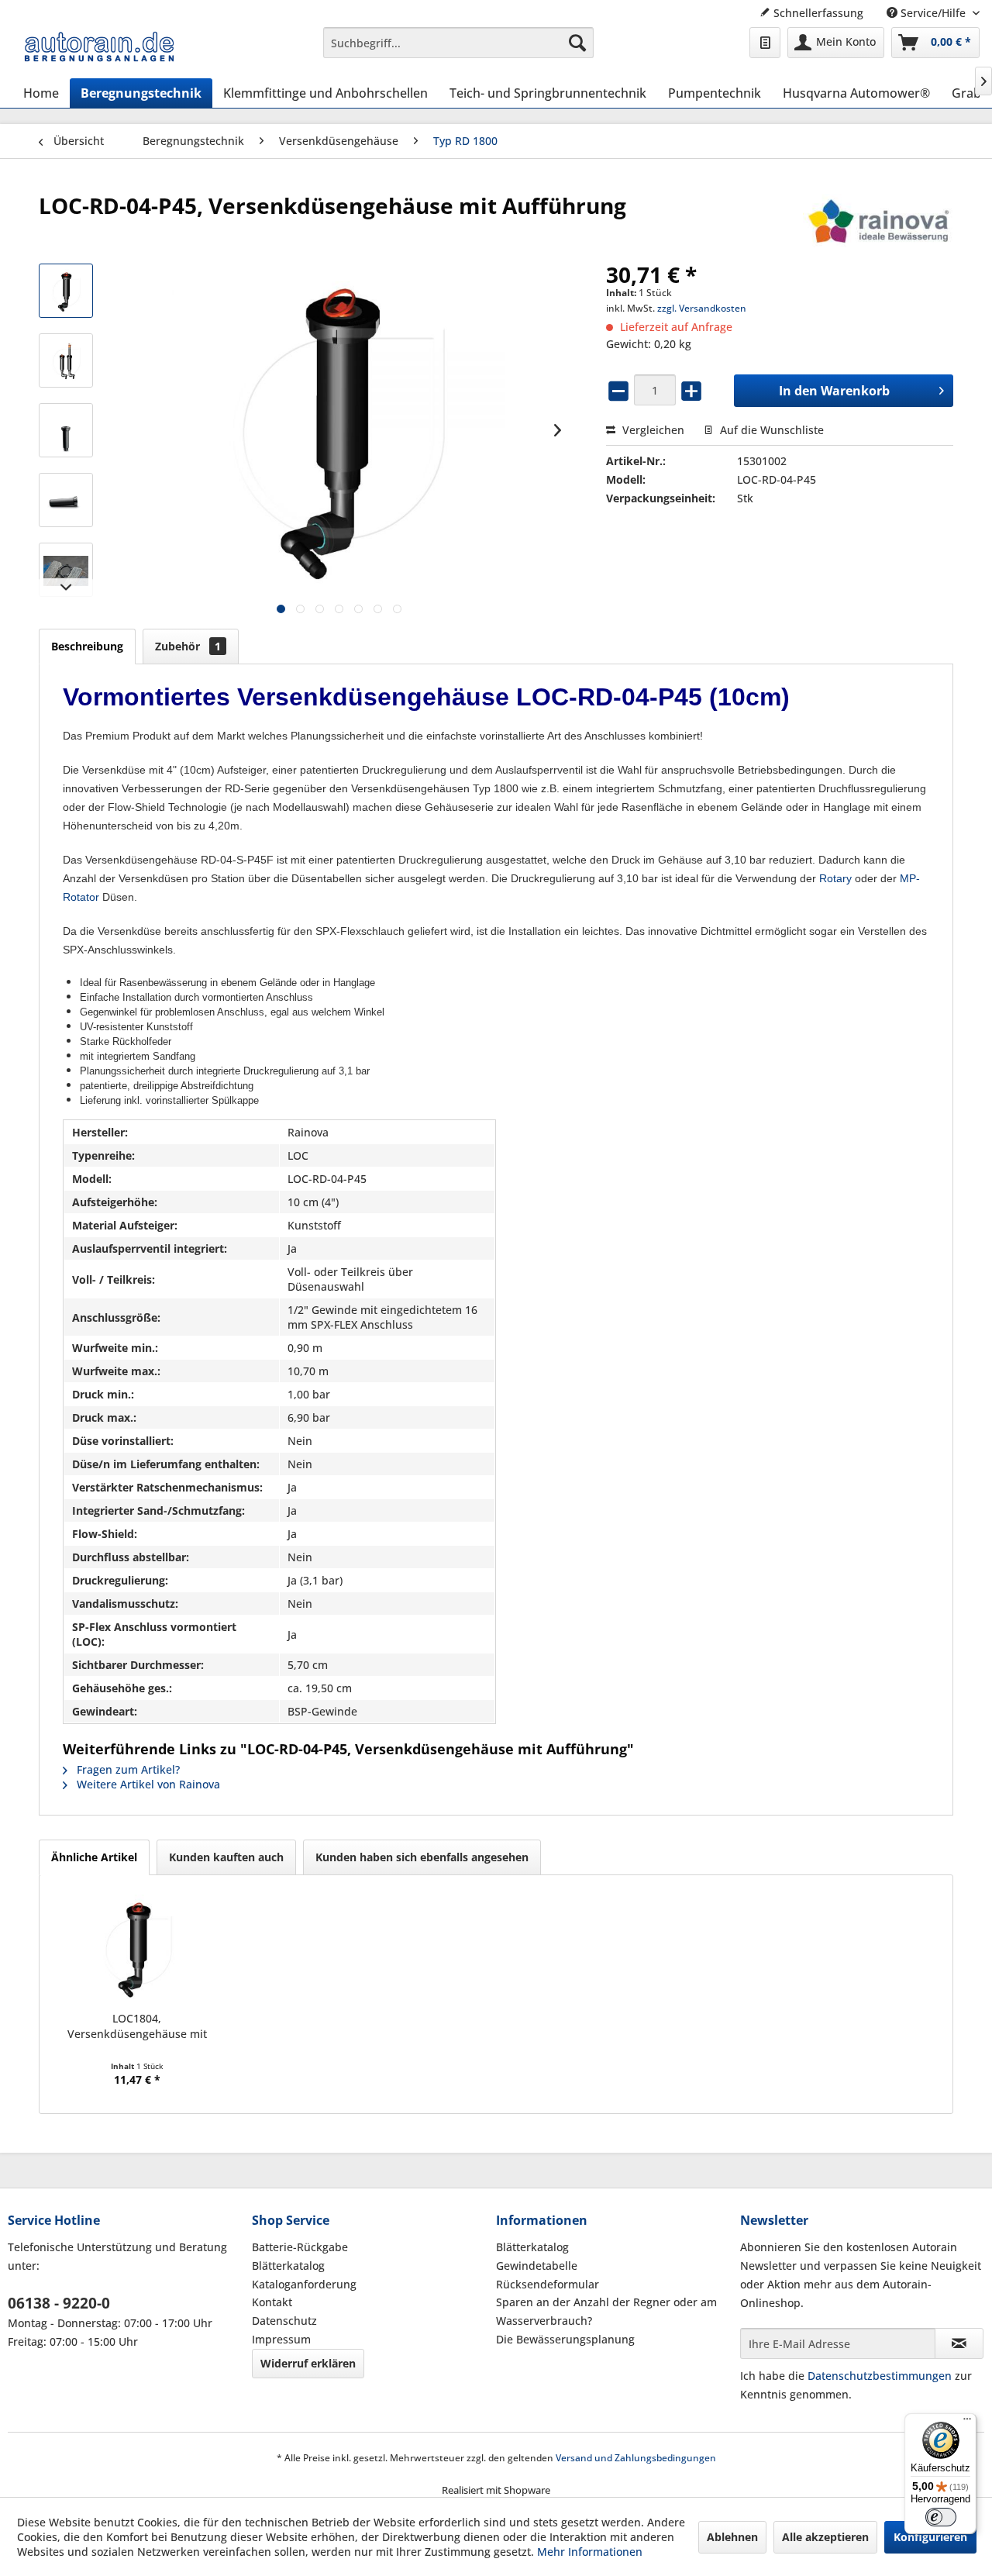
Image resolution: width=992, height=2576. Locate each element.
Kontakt (272, 2302)
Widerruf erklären (308, 2363)
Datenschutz (284, 2321)
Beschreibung (87, 646)
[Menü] (967, 2423)
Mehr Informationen (590, 2552)
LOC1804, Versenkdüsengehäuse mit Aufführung (137, 2026)
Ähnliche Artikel (94, 1857)
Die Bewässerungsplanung (565, 2339)
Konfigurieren (930, 2537)
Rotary (835, 878)
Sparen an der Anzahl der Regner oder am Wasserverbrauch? (606, 2311)
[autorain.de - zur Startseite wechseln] (99, 47)
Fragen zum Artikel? (127, 1769)
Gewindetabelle (537, 2266)
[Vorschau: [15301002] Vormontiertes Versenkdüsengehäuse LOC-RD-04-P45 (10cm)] (66, 291)
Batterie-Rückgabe (300, 2247)
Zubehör (188, 646)
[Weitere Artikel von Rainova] (878, 221)
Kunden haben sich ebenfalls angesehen (422, 1857)
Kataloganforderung (304, 2284)
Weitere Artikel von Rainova (147, 1784)
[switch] (941, 2517)
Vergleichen (652, 430)
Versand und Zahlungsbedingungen (636, 2458)
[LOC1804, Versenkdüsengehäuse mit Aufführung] (137, 1949)
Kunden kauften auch (226, 1857)
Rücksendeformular (548, 2284)
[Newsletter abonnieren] (959, 2343)
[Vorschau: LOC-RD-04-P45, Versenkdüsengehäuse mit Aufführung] (66, 430)
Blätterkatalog (288, 2266)
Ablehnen (732, 2537)
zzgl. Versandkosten (702, 308)
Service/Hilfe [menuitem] (933, 13)
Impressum (281, 2339)
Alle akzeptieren (825, 2537)
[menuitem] (458, 43)
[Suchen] (577, 43)
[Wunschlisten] (765, 43)
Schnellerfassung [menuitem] (817, 13)
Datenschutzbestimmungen (880, 2376)
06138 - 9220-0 (59, 2303)
